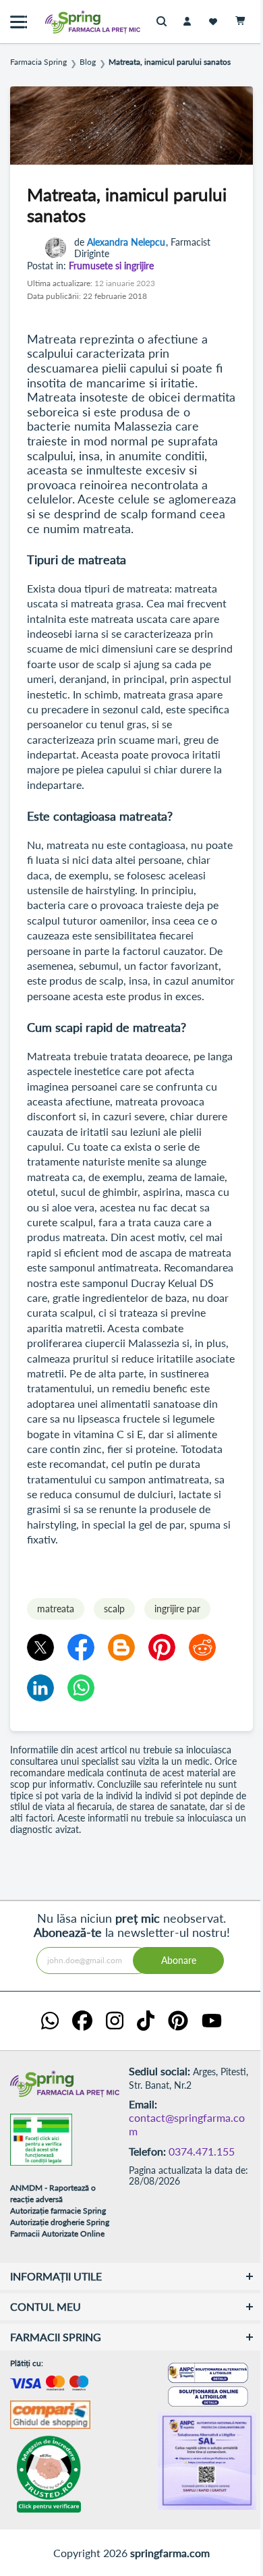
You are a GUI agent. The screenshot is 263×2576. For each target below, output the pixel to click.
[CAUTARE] (165, 22)
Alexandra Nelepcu (126, 242)
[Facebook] (81, 1647)
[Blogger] (121, 1647)
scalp (114, 1609)
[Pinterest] (162, 1647)
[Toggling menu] (19, 22)
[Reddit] (202, 1647)
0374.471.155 (202, 2151)
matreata (56, 1609)
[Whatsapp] (81, 1688)
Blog (88, 62)
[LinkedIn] (40, 1688)
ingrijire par (177, 1609)
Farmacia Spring (38, 62)
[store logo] (64, 22)
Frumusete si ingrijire (111, 266)
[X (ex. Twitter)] (40, 1647)
